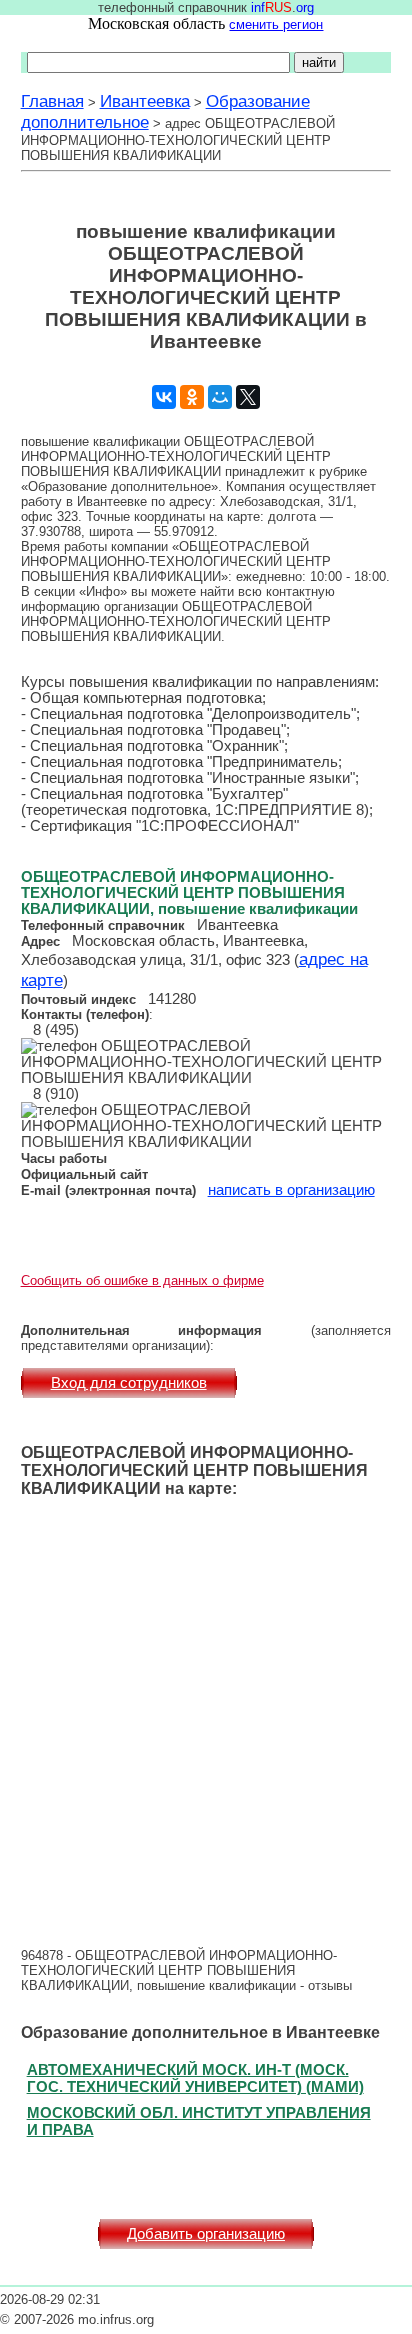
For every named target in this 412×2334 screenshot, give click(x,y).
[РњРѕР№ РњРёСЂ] (220, 397)
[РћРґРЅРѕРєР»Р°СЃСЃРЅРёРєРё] (192, 397)
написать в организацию (291, 1190)
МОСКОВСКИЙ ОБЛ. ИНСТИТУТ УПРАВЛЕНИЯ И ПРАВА (199, 2121)
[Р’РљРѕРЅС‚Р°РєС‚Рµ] (164, 397)
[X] (248, 397)
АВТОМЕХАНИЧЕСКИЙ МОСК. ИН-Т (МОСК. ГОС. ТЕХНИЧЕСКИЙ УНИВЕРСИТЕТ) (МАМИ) (195, 2078)
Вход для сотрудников (129, 1383)
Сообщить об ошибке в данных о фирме (142, 1280)
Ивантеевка (145, 101)
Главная (52, 101)
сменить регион (276, 24)
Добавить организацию (206, 2234)
